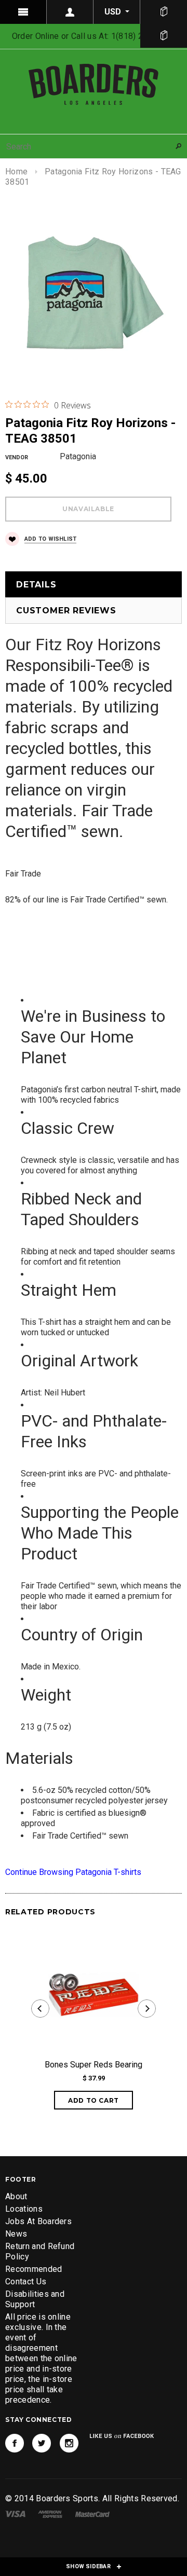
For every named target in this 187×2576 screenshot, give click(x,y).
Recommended (34, 2269)
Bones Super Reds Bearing (94, 2065)
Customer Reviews (66, 611)
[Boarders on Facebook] (15, 2443)
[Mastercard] (92, 2513)
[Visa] (15, 2513)
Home (16, 172)
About (16, 2196)
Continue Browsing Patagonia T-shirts (73, 1872)
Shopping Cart (164, 36)
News (16, 2234)
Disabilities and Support (35, 2299)
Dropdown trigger (70, 12)
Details (36, 585)
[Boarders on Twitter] (42, 2443)
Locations (24, 2209)
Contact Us (26, 2282)
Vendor (17, 457)
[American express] (50, 2513)
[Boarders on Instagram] (69, 2443)
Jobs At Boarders (38, 2221)
